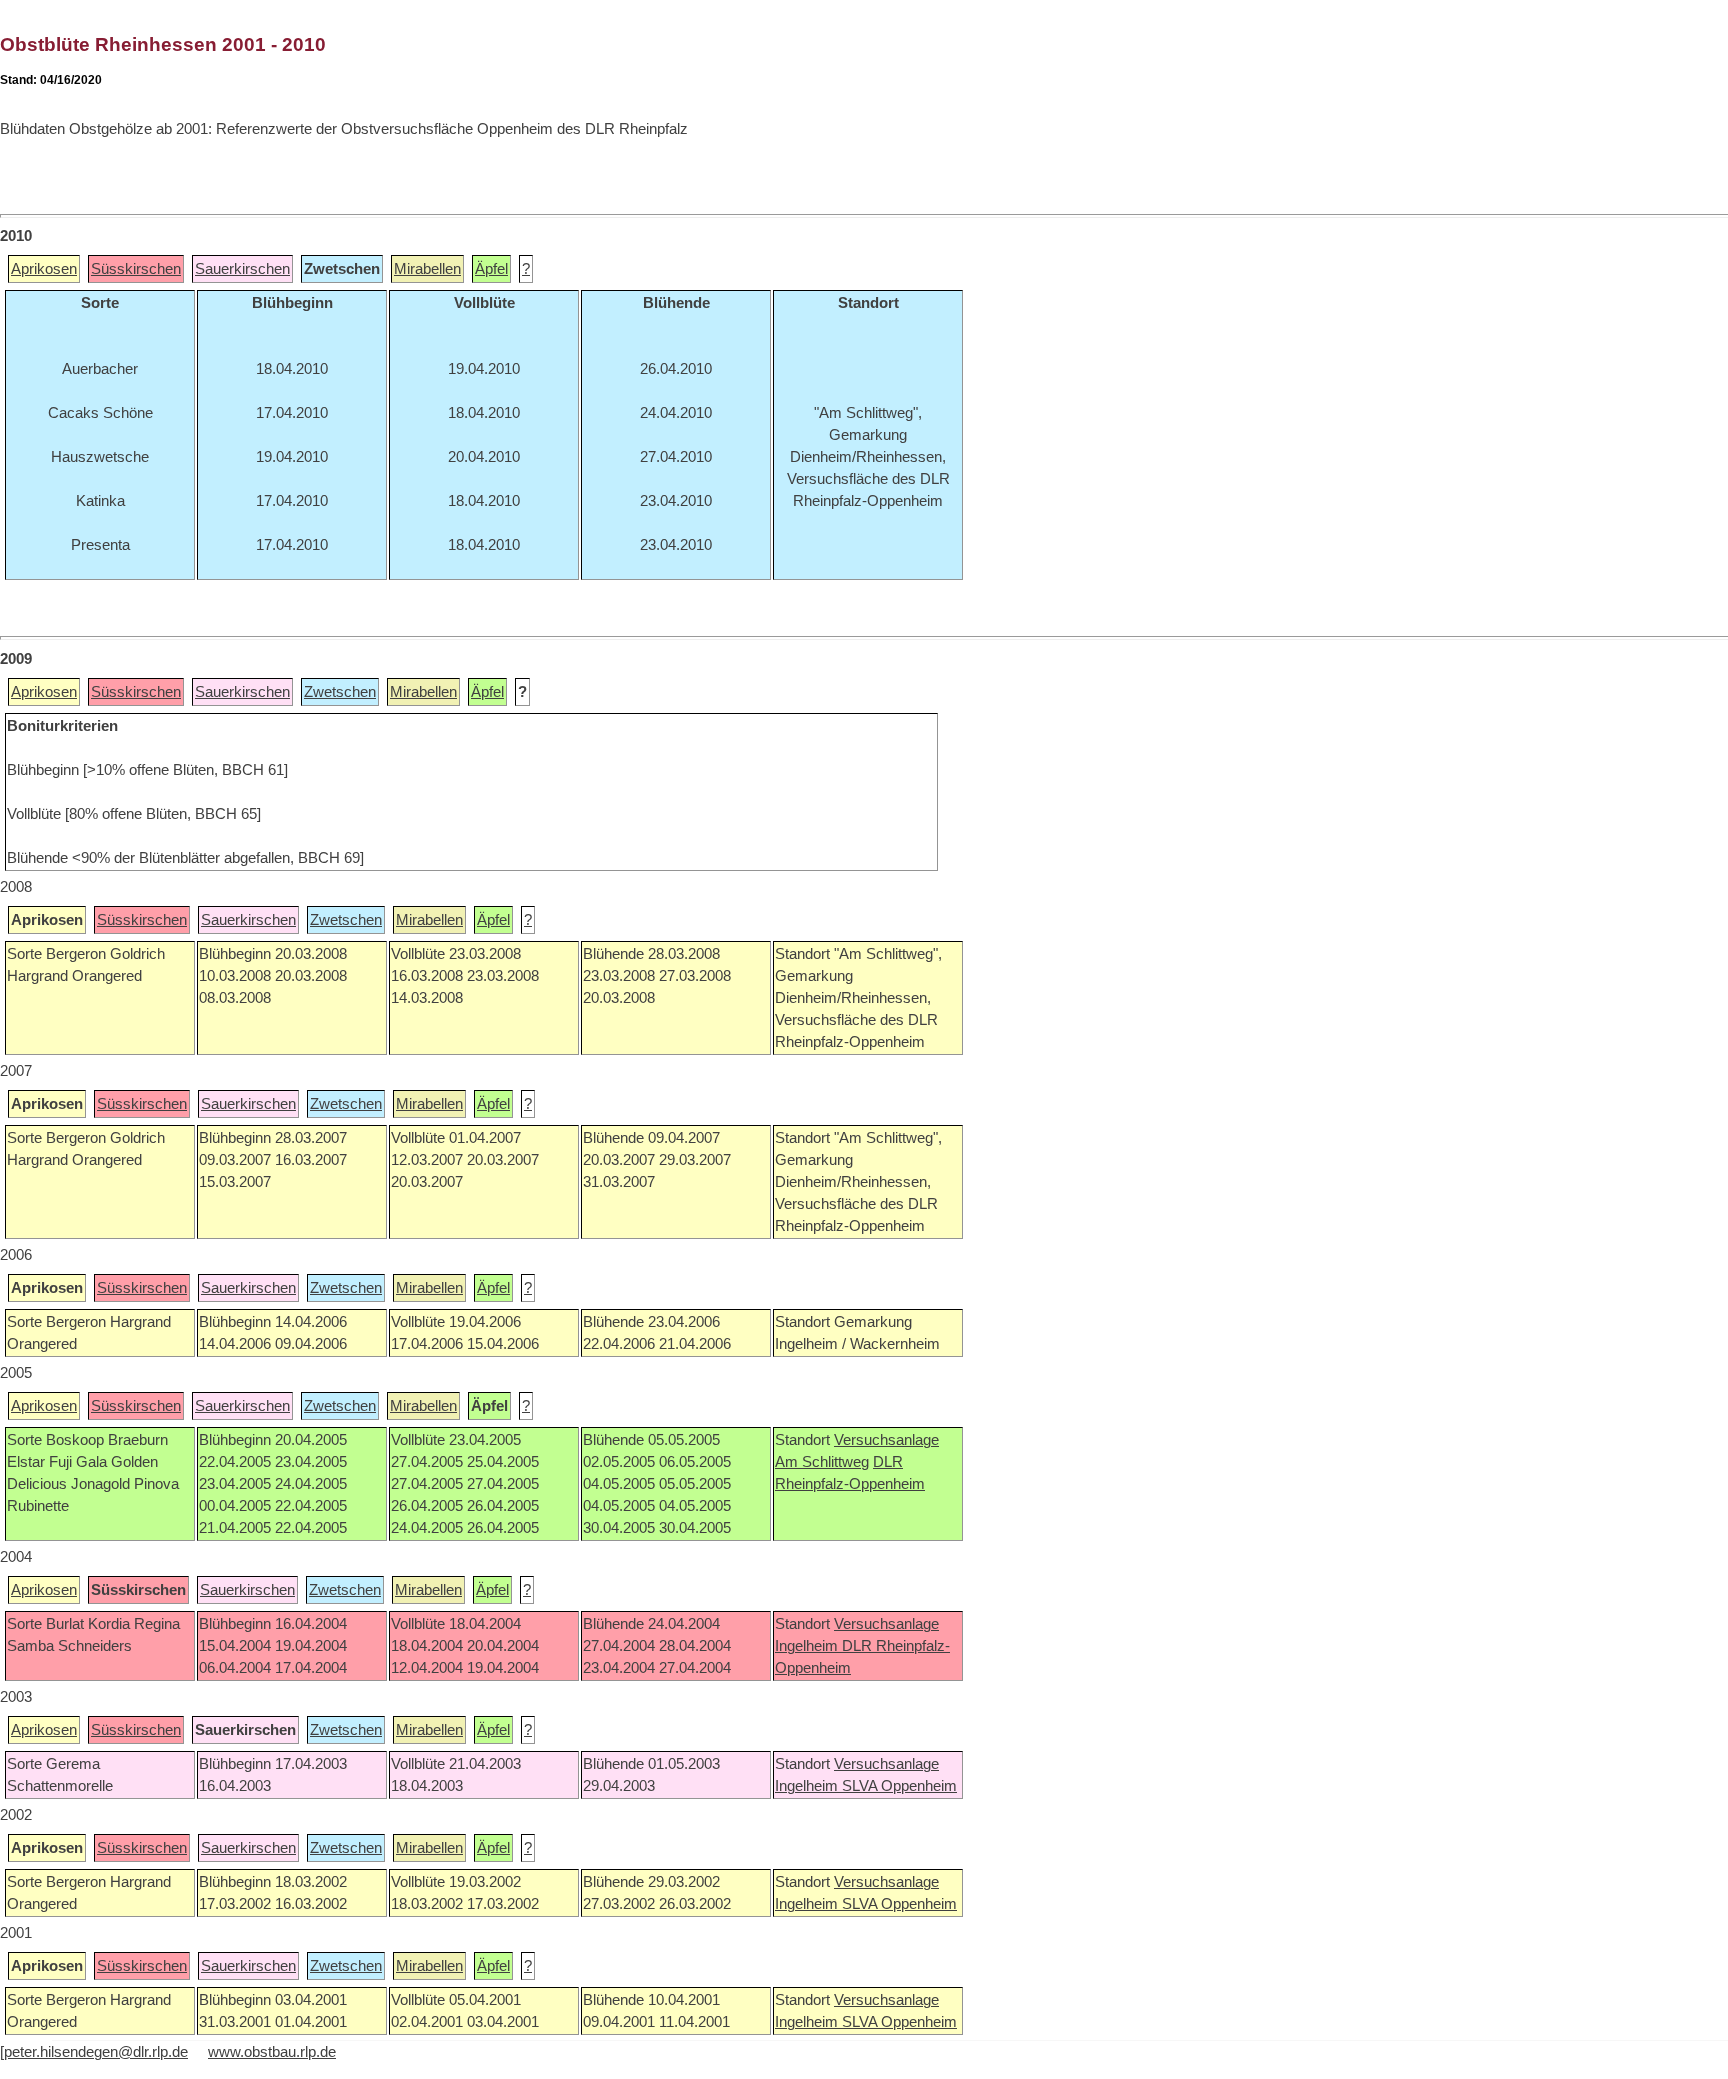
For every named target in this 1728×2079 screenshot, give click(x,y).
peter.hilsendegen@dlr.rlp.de (96, 2052)
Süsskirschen (136, 269)
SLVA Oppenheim (899, 1786)
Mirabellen (427, 269)
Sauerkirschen (242, 269)
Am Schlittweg (822, 1462)
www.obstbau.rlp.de (272, 2052)
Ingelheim (808, 1646)
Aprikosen (44, 269)
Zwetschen (340, 692)
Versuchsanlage (886, 1440)
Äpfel (491, 269)
